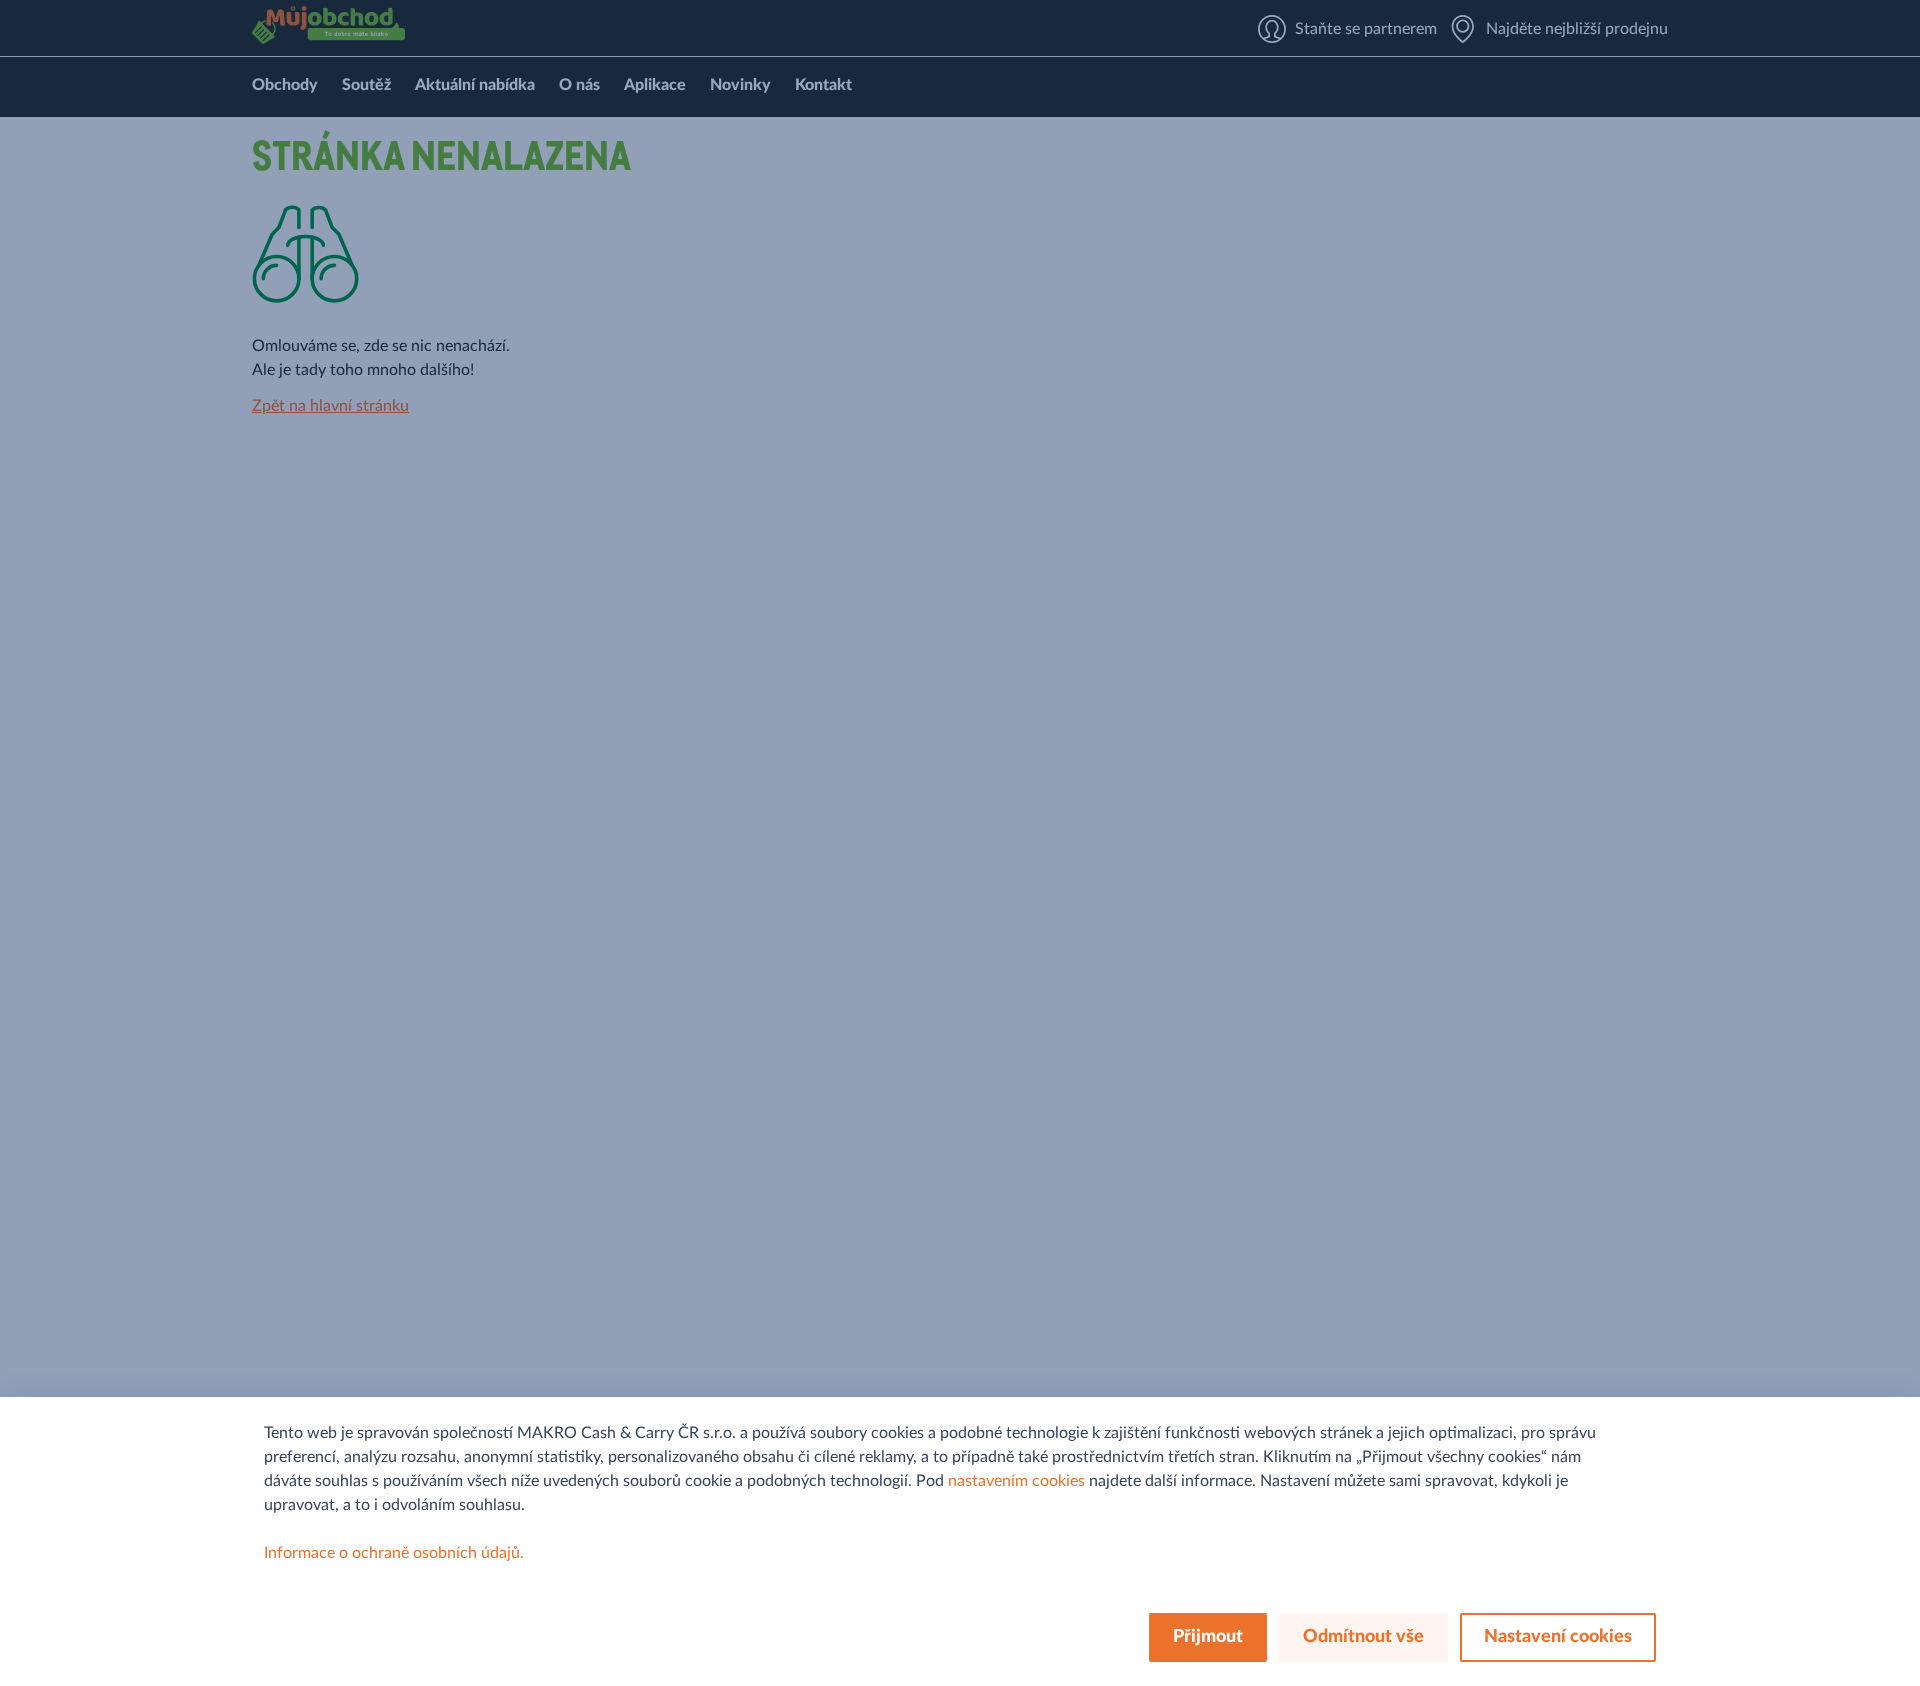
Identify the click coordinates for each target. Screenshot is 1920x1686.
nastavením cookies (1016, 1481)
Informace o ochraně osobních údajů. (394, 1553)
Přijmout (1208, 1637)
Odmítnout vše (1363, 1637)
